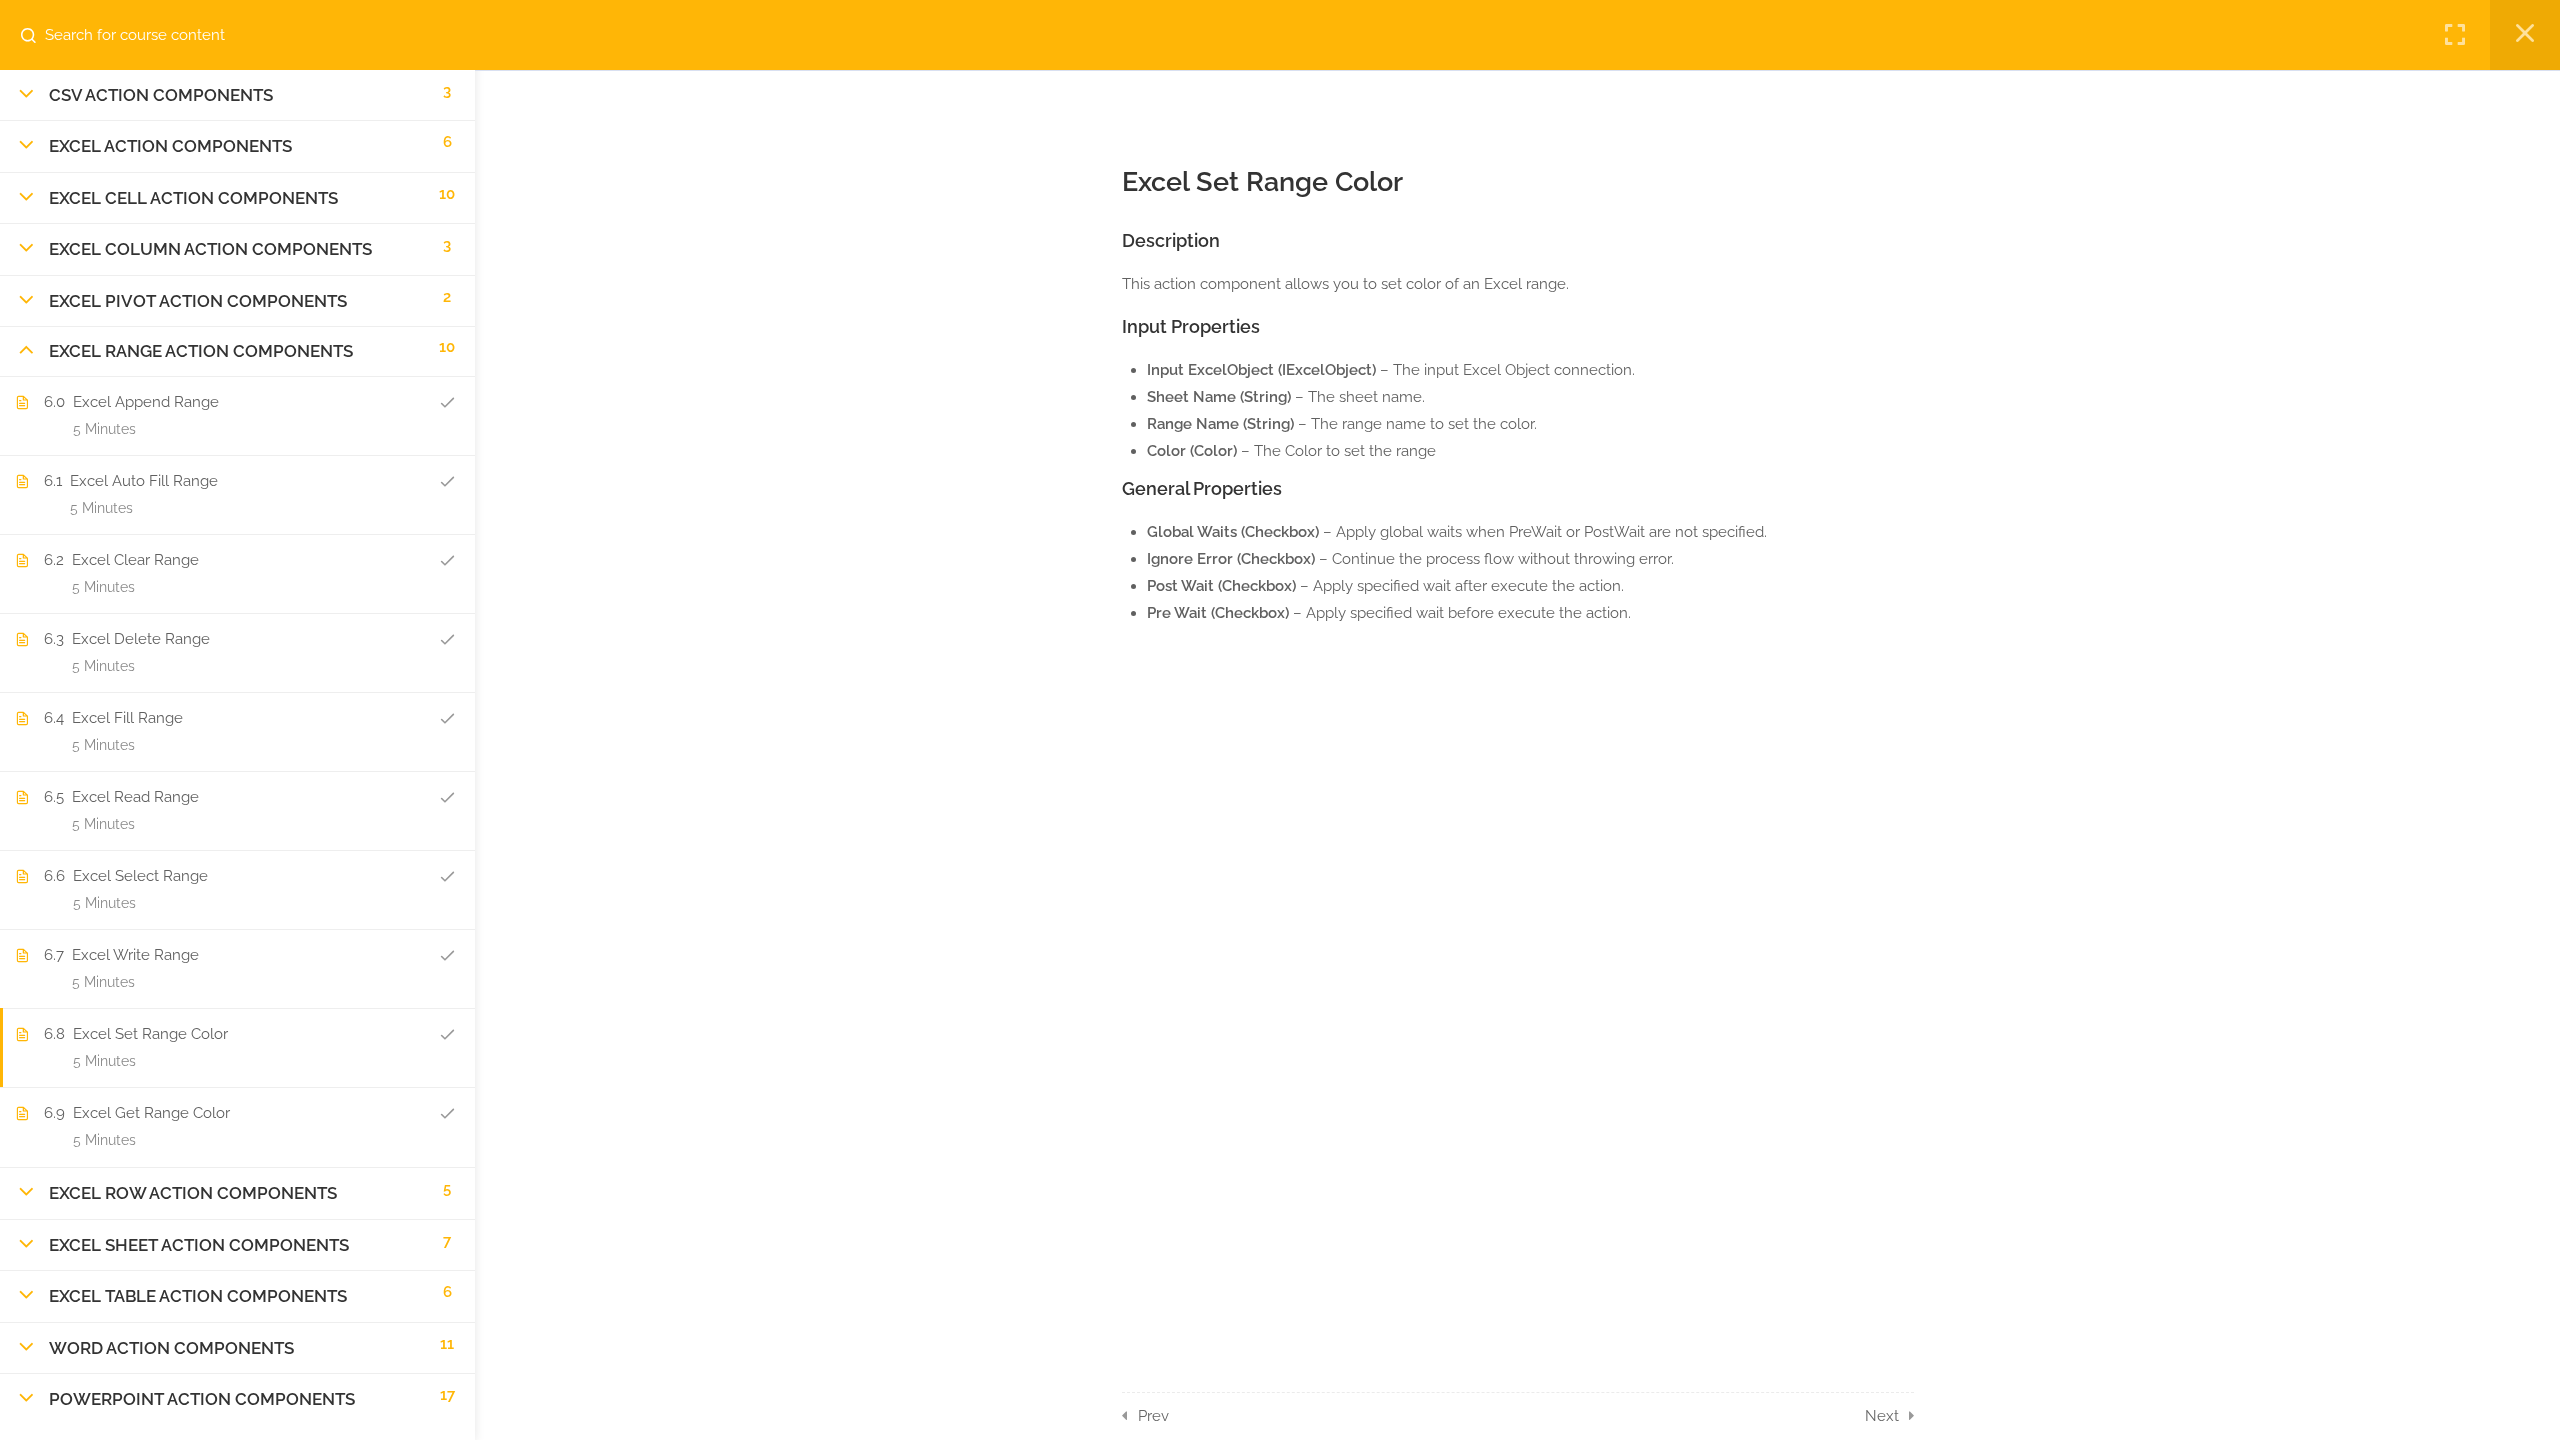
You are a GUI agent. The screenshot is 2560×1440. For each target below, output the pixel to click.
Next (1882, 1416)
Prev (1153, 1416)
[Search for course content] (36, 35)
